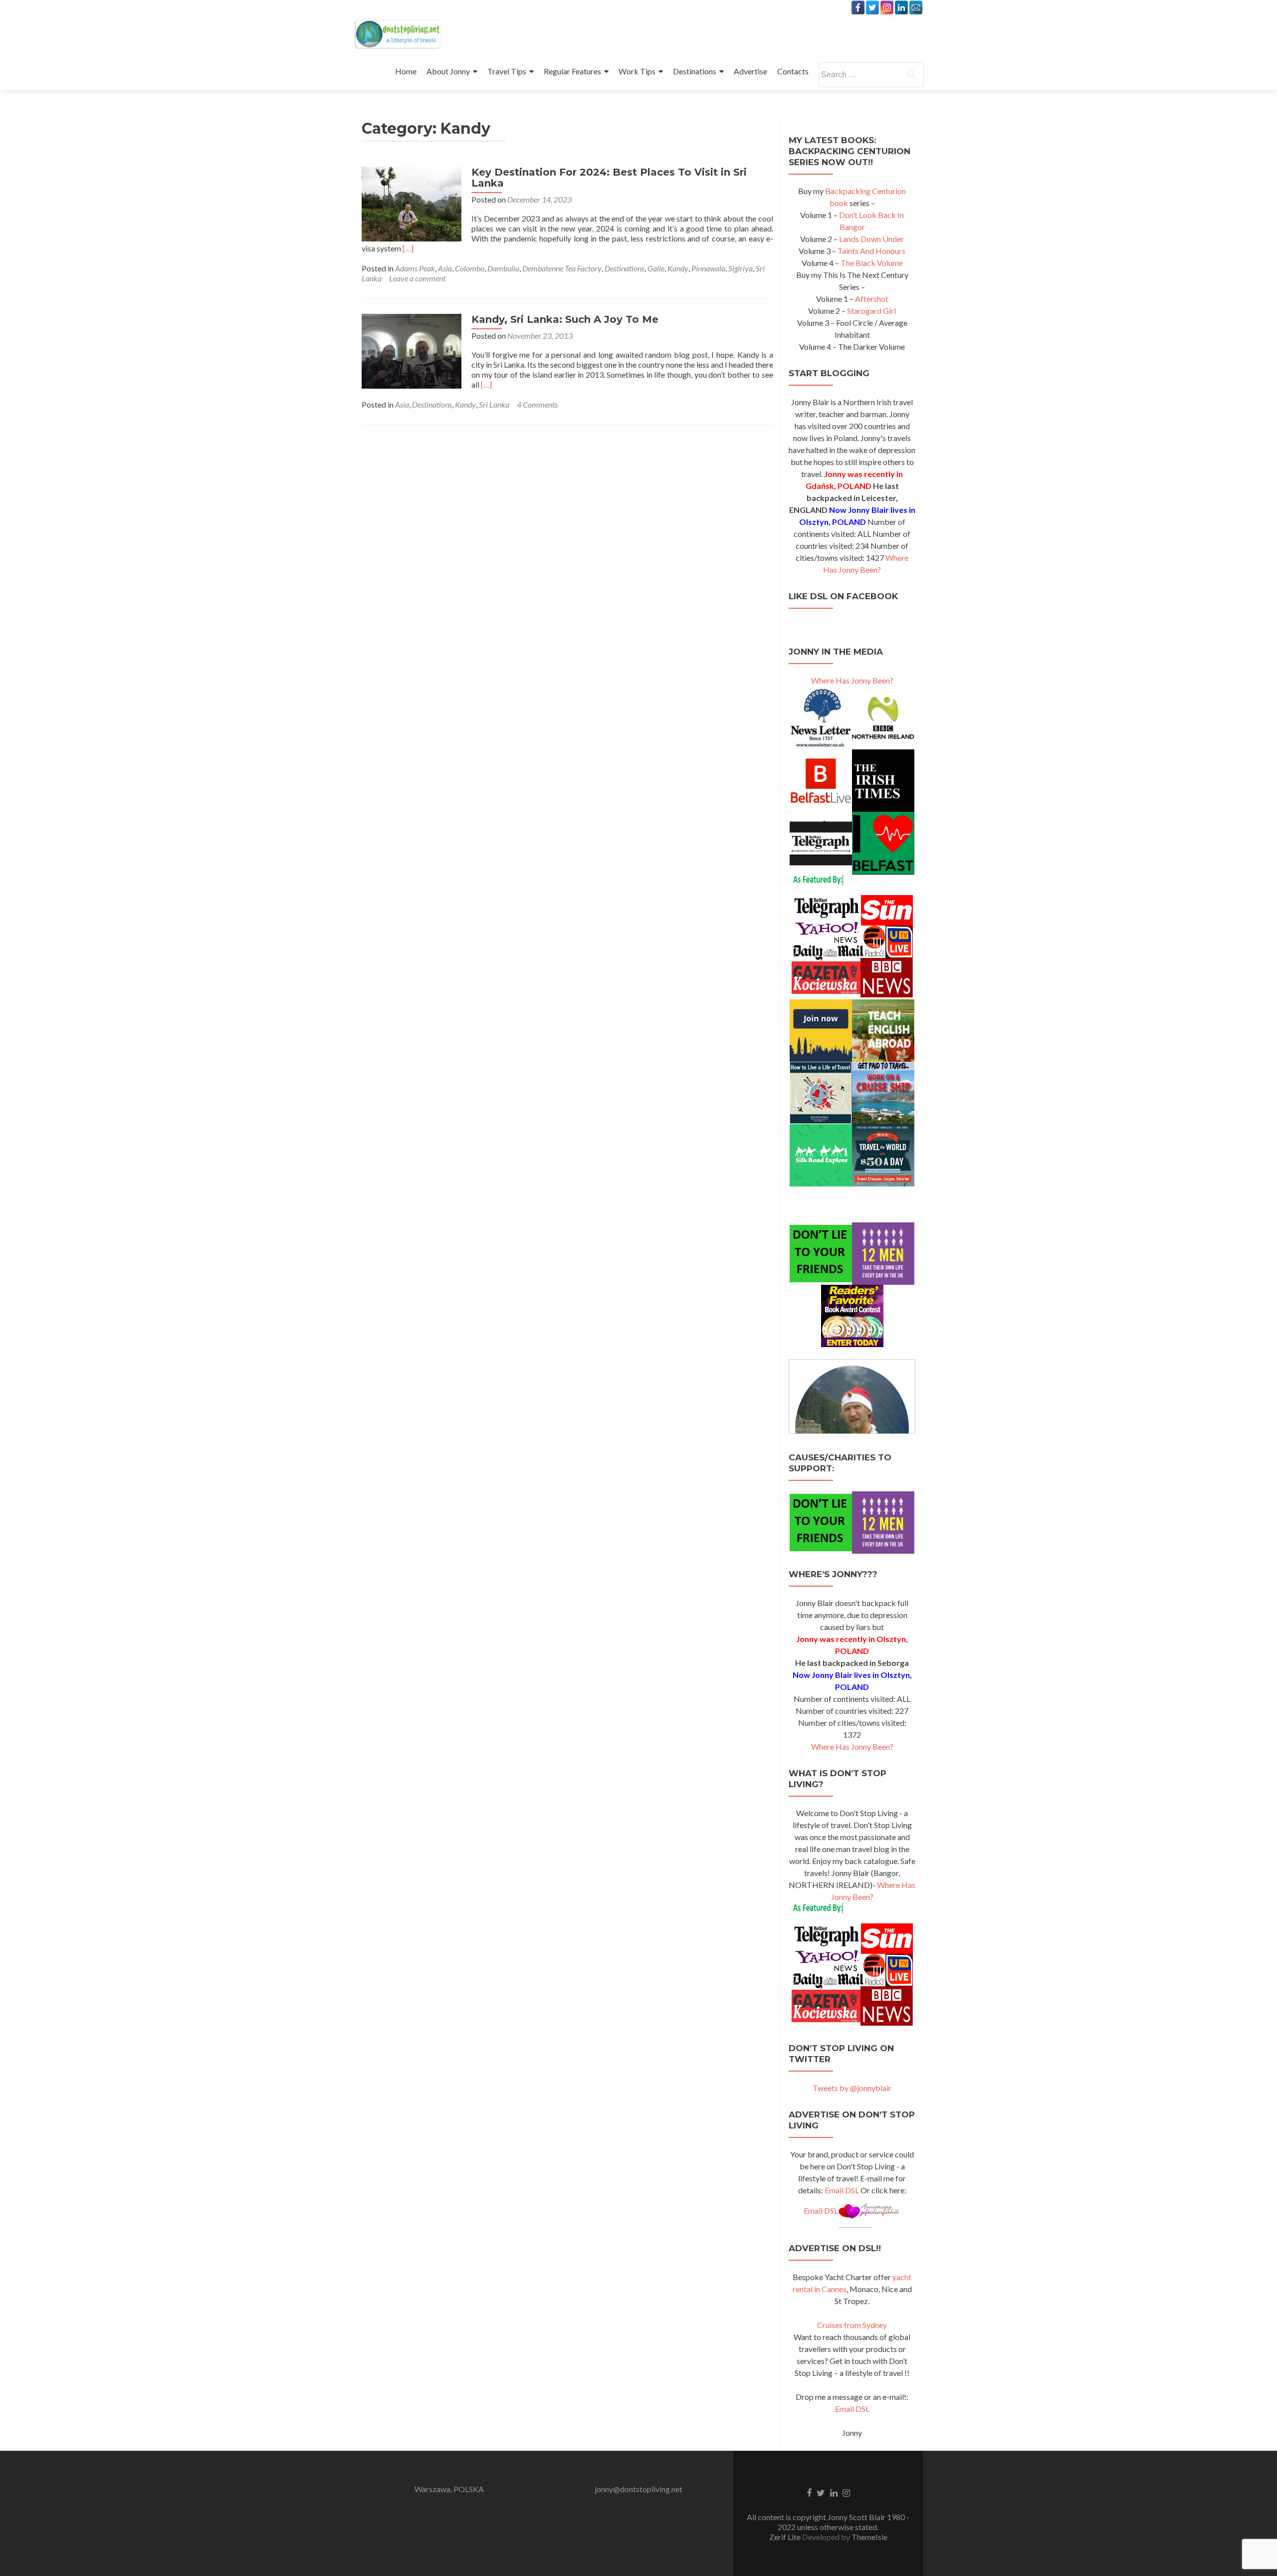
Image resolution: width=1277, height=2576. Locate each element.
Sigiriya (741, 268)
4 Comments (537, 404)
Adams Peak (415, 268)
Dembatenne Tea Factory (562, 268)
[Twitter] (872, 7)
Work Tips (637, 71)
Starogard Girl (871, 311)
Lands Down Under (871, 239)
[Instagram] (887, 7)
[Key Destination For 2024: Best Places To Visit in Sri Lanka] (412, 203)
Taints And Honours (871, 251)
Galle (656, 268)
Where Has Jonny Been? (852, 680)
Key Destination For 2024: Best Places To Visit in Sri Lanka (609, 178)
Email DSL (842, 2190)
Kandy (678, 268)
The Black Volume (872, 263)
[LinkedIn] (901, 7)
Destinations (695, 71)
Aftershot (872, 299)
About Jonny (448, 71)
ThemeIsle (869, 2537)
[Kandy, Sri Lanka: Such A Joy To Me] (412, 350)
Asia (445, 268)
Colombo (470, 268)
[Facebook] (858, 7)
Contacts (793, 71)
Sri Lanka (494, 404)
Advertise (750, 71)
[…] (408, 248)
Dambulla (503, 268)
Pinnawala (708, 268)
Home (406, 71)
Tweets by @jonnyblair (852, 2088)
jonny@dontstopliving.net (638, 2489)
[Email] (916, 7)
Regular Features (572, 71)
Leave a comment (417, 278)
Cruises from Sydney (852, 2325)
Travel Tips (507, 71)
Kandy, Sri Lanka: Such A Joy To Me (565, 319)
